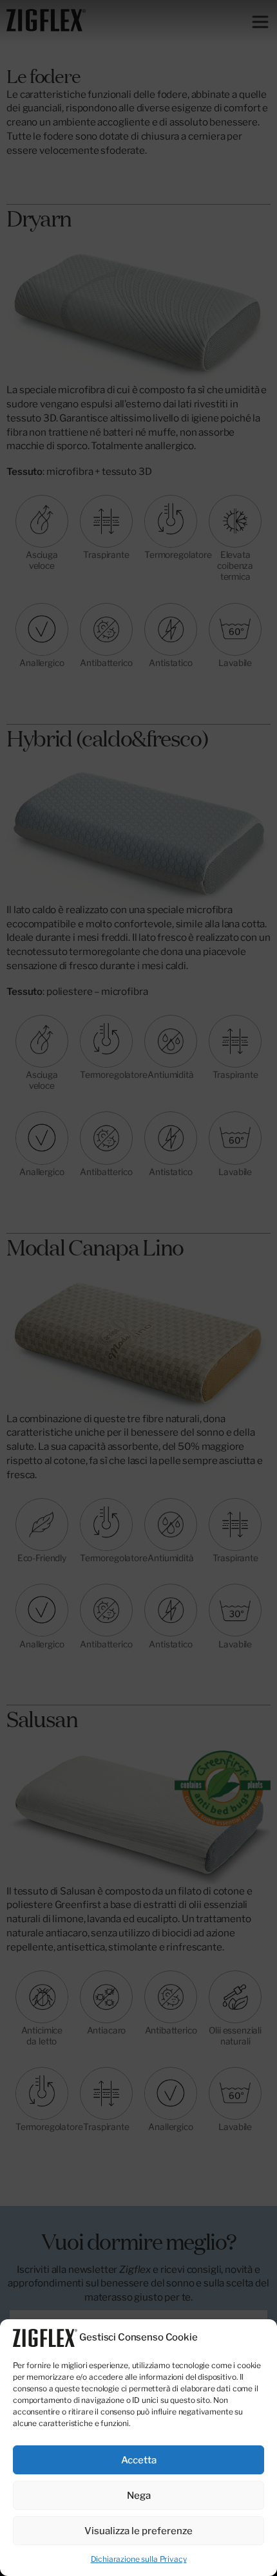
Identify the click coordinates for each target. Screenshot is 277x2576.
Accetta (139, 2460)
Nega (139, 2496)
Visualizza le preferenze (138, 2531)
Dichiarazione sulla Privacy (139, 2559)
